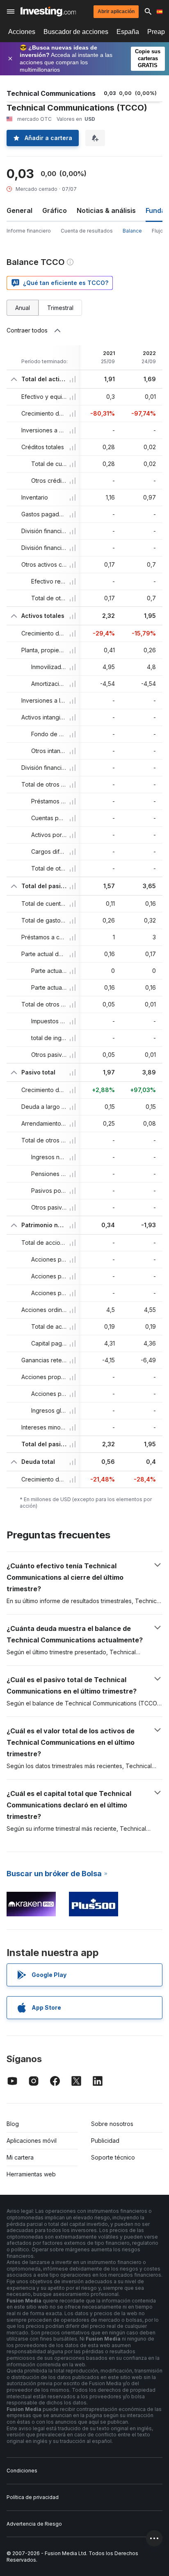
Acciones (22, 32)
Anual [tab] (23, 308)
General (19, 210)
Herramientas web (31, 2174)
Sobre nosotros (112, 2124)
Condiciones (22, 2471)
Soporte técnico (113, 2157)
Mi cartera (20, 2157)
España (128, 32)
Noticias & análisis (106, 210)
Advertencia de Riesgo (34, 2524)
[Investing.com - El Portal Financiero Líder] (48, 11)
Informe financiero (29, 231)
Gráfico (55, 210)
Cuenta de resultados (87, 231)
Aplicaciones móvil (32, 2141)
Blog (13, 2124)
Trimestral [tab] (60, 308)
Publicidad (105, 2141)
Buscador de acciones (76, 32)
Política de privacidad (33, 2497)
